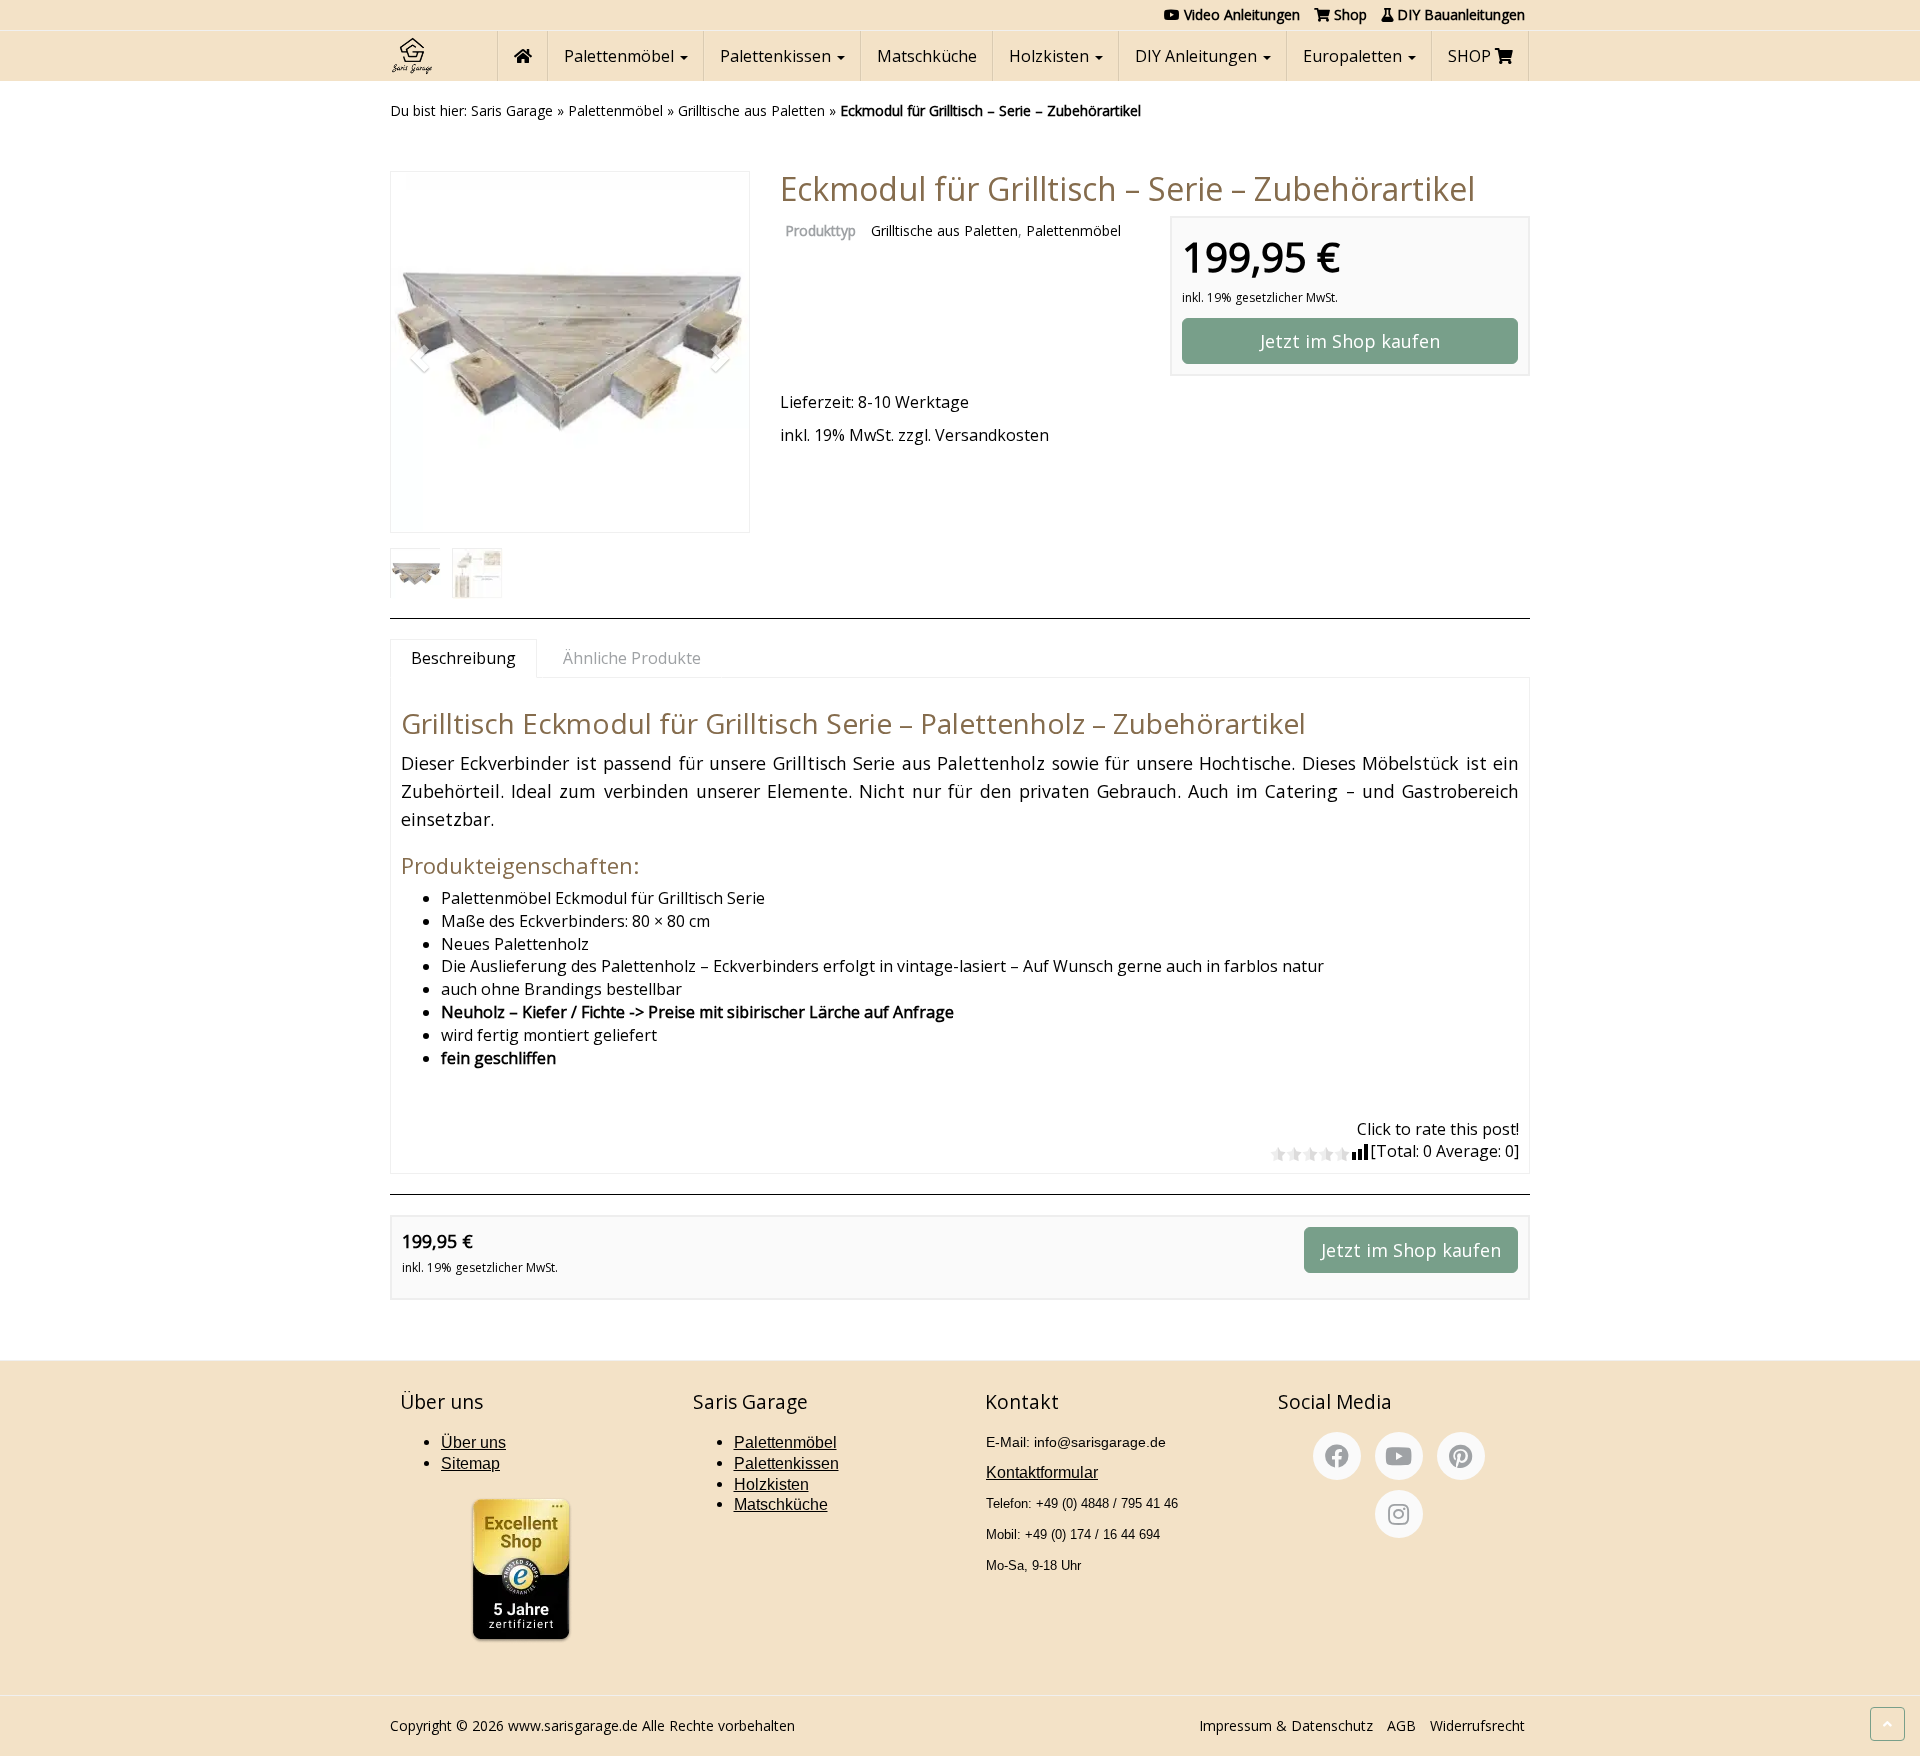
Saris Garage (512, 110)
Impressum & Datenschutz (1286, 1725)
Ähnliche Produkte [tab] (632, 658)
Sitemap (470, 1463)
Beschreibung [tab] (463, 658)
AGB (1401, 1725)
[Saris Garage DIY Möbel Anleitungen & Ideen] (411, 56)
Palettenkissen (777, 56)
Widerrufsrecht (1477, 1725)
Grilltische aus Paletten (751, 110)
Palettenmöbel (621, 56)
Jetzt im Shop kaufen (1350, 341)
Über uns (473, 1442)
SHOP (1471, 56)
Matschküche (927, 56)
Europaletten (1354, 56)
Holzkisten (1051, 56)
